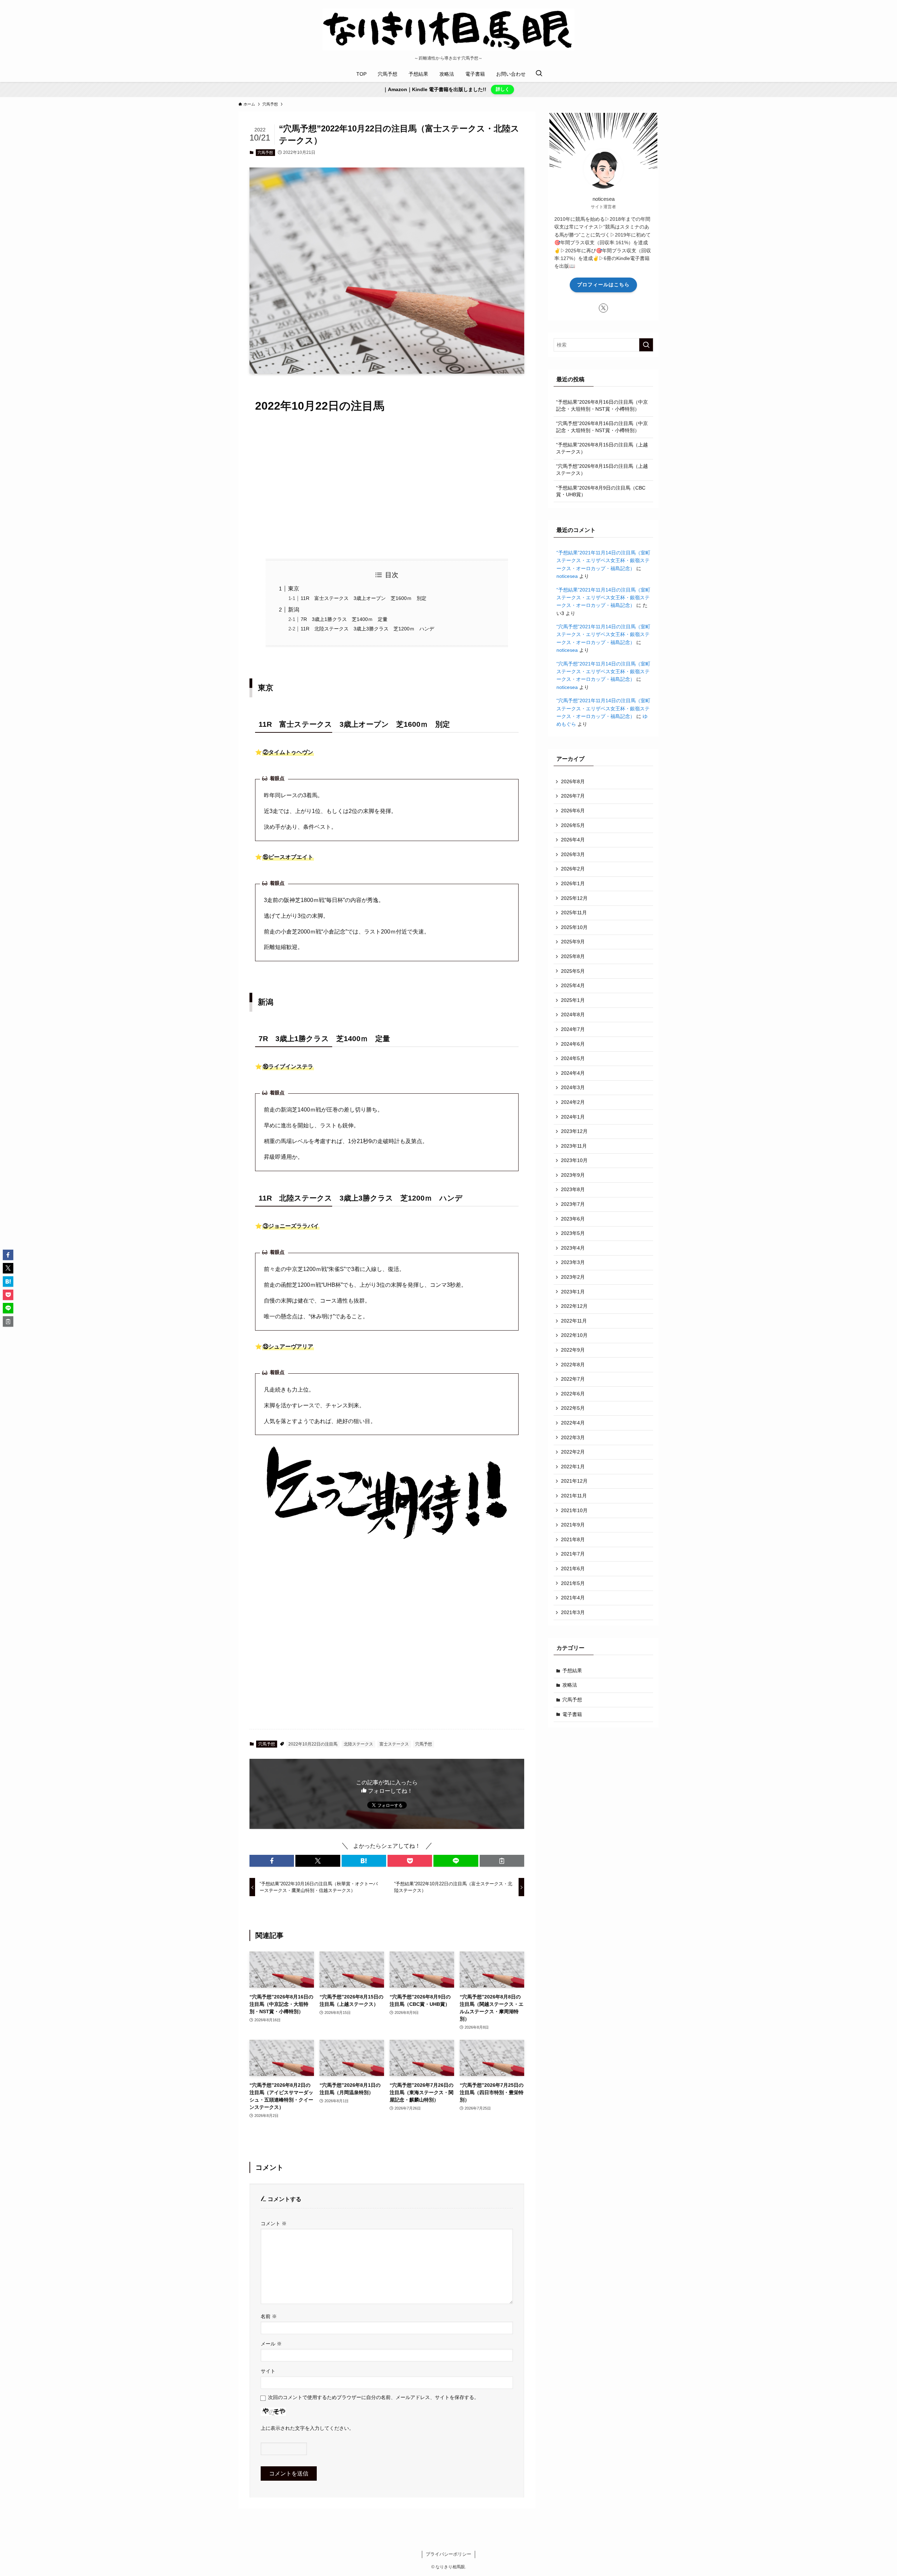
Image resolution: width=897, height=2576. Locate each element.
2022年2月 (573, 1452)
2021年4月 (573, 1598)
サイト (268, 2371)
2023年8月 (573, 1189)
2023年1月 (573, 1292)
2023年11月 (574, 1146)
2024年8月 (573, 1014)
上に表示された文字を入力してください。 (307, 2428)
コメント (274, 2223)
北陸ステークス (358, 1744)
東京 (294, 589)
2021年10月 (574, 1510)
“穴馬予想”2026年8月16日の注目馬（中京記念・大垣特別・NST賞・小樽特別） (602, 427)
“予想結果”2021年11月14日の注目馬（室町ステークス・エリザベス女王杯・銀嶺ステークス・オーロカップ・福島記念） (603, 561)
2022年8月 (573, 1365)
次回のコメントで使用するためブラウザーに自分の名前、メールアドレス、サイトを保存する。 (374, 2397)
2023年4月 (573, 1248)
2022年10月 (574, 1335)
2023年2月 (573, 1277)
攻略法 (570, 1685)
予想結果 (572, 1670)
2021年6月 (573, 1569)
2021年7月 (573, 1554)
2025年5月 (573, 971)
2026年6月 (573, 811)
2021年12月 (574, 1481)
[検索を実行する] (646, 345)
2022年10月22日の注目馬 (313, 1744)
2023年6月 (573, 1219)
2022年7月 (573, 1379)
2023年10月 (574, 1160)
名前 (269, 2316)
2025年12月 (574, 898)
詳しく (503, 89)
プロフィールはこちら (603, 285)
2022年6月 (573, 1394)
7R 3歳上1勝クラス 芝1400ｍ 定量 (344, 619)
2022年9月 (573, 1350)
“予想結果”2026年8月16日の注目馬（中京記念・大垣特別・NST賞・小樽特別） (602, 405)
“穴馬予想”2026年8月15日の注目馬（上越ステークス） (602, 470)
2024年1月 (573, 1117)
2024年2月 (573, 1102)
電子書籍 (572, 1714)
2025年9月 (573, 942)
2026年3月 (573, 854)
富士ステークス (394, 1744)
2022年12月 (574, 1306)
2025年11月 (574, 913)
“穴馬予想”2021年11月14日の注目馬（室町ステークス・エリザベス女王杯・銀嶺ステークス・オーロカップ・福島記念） (603, 634)
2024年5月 (573, 1058)
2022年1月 (573, 1467)
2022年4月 (573, 1423)
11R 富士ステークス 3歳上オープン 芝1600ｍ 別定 (364, 598)
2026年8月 (573, 781)
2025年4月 (573, 985)
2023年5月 (573, 1233)
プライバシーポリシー (448, 2554)
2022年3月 (573, 1437)
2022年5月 (573, 1408)
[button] (272, 1861)
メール (271, 2344)
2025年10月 (574, 927)
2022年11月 (574, 1321)
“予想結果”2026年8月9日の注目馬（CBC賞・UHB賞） (601, 491)
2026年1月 (573, 883)
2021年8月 (573, 1539)
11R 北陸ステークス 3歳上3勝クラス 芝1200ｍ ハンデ (367, 629)
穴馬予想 (265, 152)
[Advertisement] (387, 487)
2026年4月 (573, 840)
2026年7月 (573, 796)
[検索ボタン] (539, 74)
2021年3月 (573, 1612)
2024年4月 (573, 1073)
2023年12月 (574, 1131)
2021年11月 (574, 1496)
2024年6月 (573, 1044)
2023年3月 (573, 1262)
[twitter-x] (603, 308)
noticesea (567, 576)
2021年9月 (573, 1525)
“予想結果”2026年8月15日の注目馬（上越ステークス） (602, 448)
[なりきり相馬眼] (448, 29)
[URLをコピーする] (502, 1861)
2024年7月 (573, 1029)
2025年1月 (573, 1000)
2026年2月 (573, 869)
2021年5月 (573, 1583)
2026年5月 (573, 825)
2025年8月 (573, 956)
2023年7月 (573, 1204)
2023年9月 (573, 1175)
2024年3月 (573, 1087)
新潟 (294, 610)
